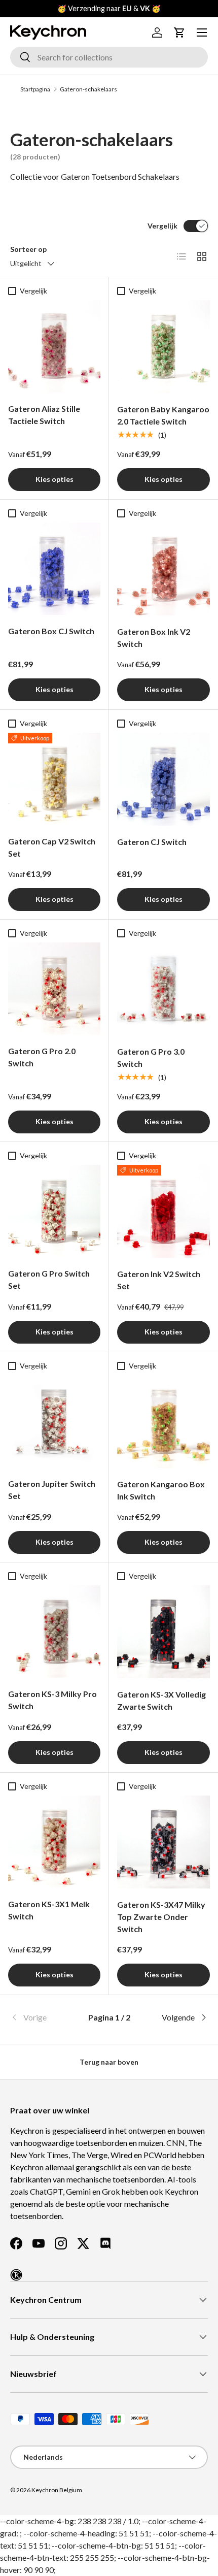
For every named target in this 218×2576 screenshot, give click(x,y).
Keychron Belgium (57, 2490)
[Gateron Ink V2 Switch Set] (163, 1211)
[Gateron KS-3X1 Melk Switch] (54, 1842)
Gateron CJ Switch (152, 842)
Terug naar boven (109, 2062)
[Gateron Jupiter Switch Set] (54, 1421)
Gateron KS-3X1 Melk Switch (49, 1910)
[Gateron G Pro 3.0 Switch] (163, 989)
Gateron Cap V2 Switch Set (52, 847)
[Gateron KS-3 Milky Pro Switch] (54, 1632)
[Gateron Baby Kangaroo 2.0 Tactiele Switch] (163, 347)
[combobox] (109, 57)
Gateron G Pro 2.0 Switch (42, 1057)
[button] (179, 32)
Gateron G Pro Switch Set (49, 1279)
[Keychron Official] (16, 2275)
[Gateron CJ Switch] (163, 779)
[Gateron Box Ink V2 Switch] (163, 569)
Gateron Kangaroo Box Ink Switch (161, 1490)
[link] (43, 2017)
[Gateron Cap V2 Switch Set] (54, 779)
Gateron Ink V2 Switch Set (159, 1280)
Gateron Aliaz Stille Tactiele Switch (44, 415)
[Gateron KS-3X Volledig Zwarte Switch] (163, 1632)
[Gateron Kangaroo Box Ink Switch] (163, 1422)
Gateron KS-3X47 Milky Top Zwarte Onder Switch (161, 1917)
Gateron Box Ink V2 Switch (154, 638)
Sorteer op (28, 249)
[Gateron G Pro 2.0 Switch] (54, 989)
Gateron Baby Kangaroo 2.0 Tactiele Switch (163, 415)
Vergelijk (162, 226)
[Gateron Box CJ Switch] (54, 569)
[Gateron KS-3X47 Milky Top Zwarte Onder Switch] (163, 1842)
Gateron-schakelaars (88, 89)
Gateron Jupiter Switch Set (52, 1490)
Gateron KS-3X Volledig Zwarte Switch (161, 1700)
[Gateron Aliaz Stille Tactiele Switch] (54, 346)
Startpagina (35, 89)
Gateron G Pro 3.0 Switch (151, 1057)
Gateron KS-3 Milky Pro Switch (52, 1700)
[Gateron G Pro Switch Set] (54, 1211)
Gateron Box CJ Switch (51, 631)
